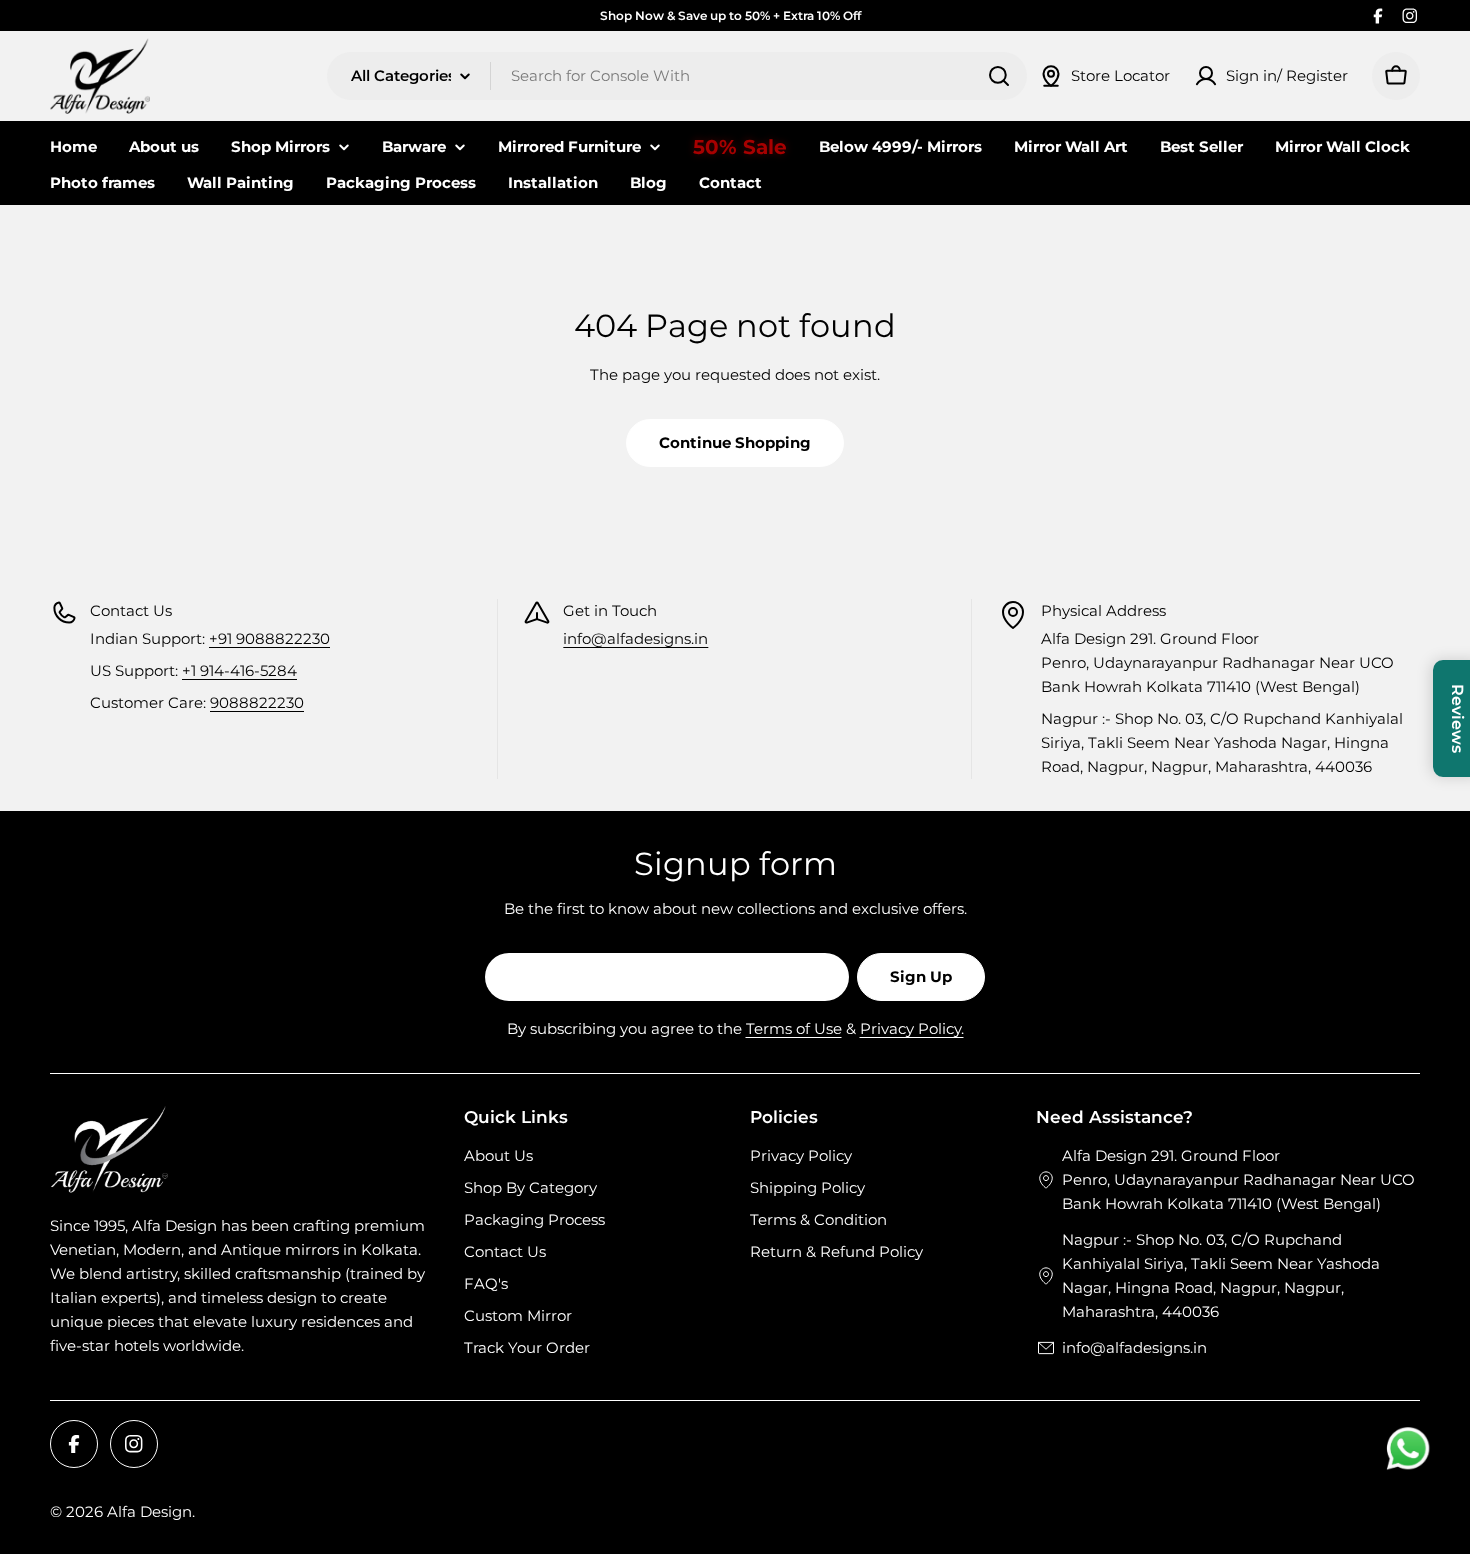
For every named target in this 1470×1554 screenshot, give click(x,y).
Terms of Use (794, 1028)
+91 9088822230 (269, 638)
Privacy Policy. (912, 1028)
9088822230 (257, 702)
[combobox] (677, 76)
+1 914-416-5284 (239, 670)
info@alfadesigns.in (635, 638)
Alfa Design (149, 1511)
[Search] (999, 76)
